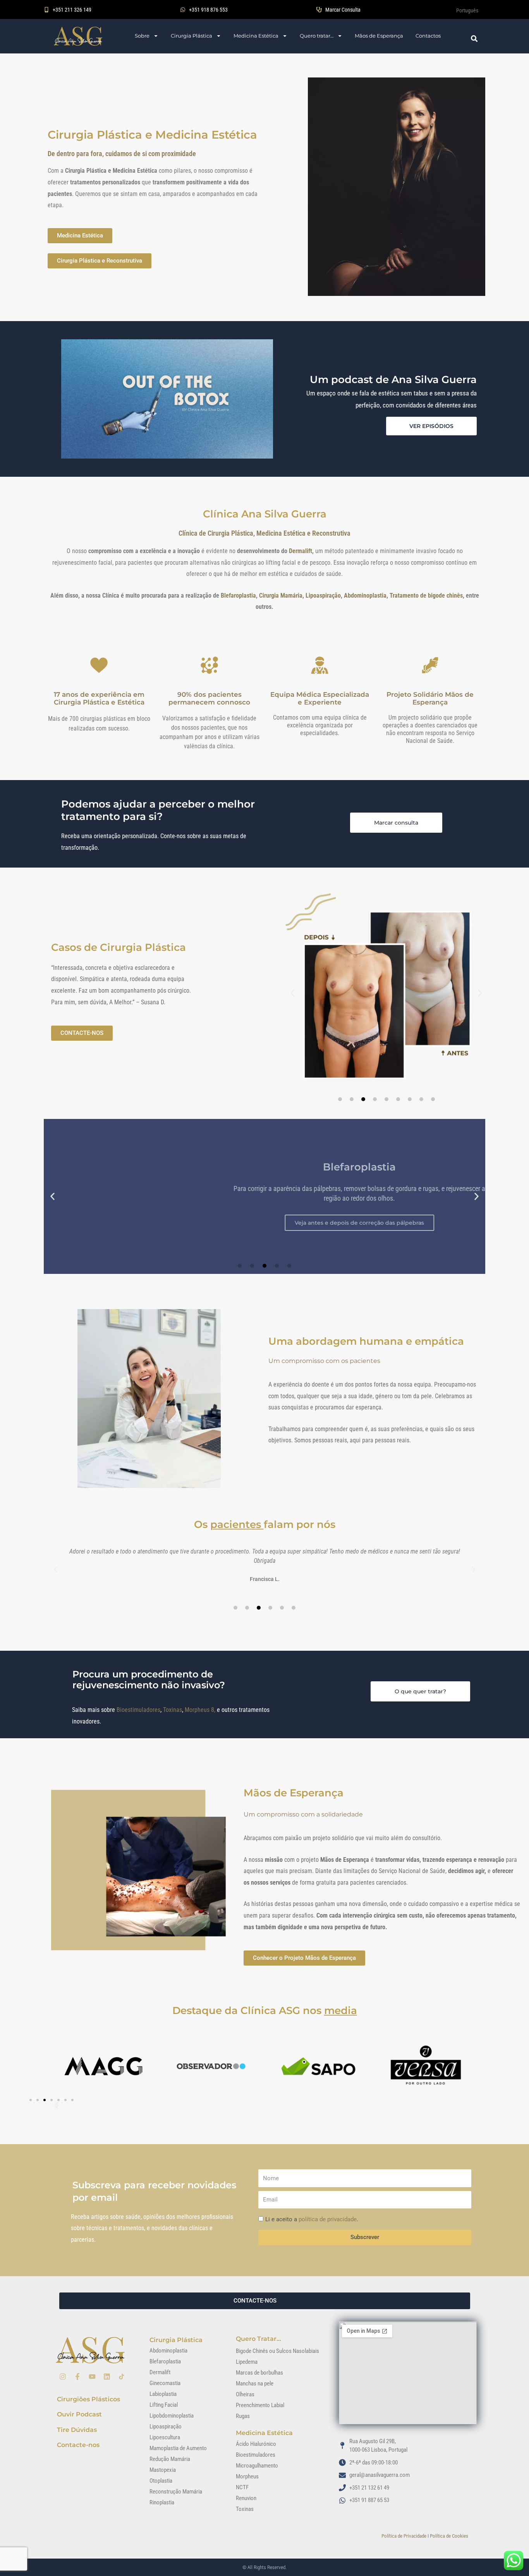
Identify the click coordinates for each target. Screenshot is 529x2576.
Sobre (142, 36)
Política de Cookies (449, 2536)
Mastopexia (163, 2470)
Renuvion (246, 2498)
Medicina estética (264, 2433)
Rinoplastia (162, 2502)
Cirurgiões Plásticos (88, 2399)
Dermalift (160, 2372)
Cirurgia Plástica (192, 36)
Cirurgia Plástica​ (176, 2340)
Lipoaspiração (323, 595)
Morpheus (247, 2476)
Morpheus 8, (201, 1710)
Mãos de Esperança (379, 36)
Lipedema (247, 2362)
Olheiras (245, 2394)
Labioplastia (163, 2394)
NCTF (242, 2487)
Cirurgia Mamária (281, 595)
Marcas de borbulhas (259, 2373)
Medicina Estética (256, 36)
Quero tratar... (258, 2339)
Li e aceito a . (312, 2219)
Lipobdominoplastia (172, 2416)
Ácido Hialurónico (256, 2444)
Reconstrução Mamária (176, 2492)
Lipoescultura (165, 2437)
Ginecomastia (165, 2383)
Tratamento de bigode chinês (426, 595)
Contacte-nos (78, 2445)
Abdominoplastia (365, 595)
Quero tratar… (317, 36)
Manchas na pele (255, 2384)
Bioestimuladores (138, 1710)
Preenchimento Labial (260, 2405)
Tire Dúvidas (77, 2430)
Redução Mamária (170, 2459)
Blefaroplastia (238, 595)
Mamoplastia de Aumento (178, 2448)
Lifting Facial (164, 2405)
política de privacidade (328, 2219)
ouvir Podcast (79, 2414)
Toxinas (173, 1710)
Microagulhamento (257, 2466)
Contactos (428, 36)
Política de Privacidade (404, 2536)
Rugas (243, 2416)
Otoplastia (161, 2481)
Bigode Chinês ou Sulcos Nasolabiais (277, 2351)
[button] (293, 993)
